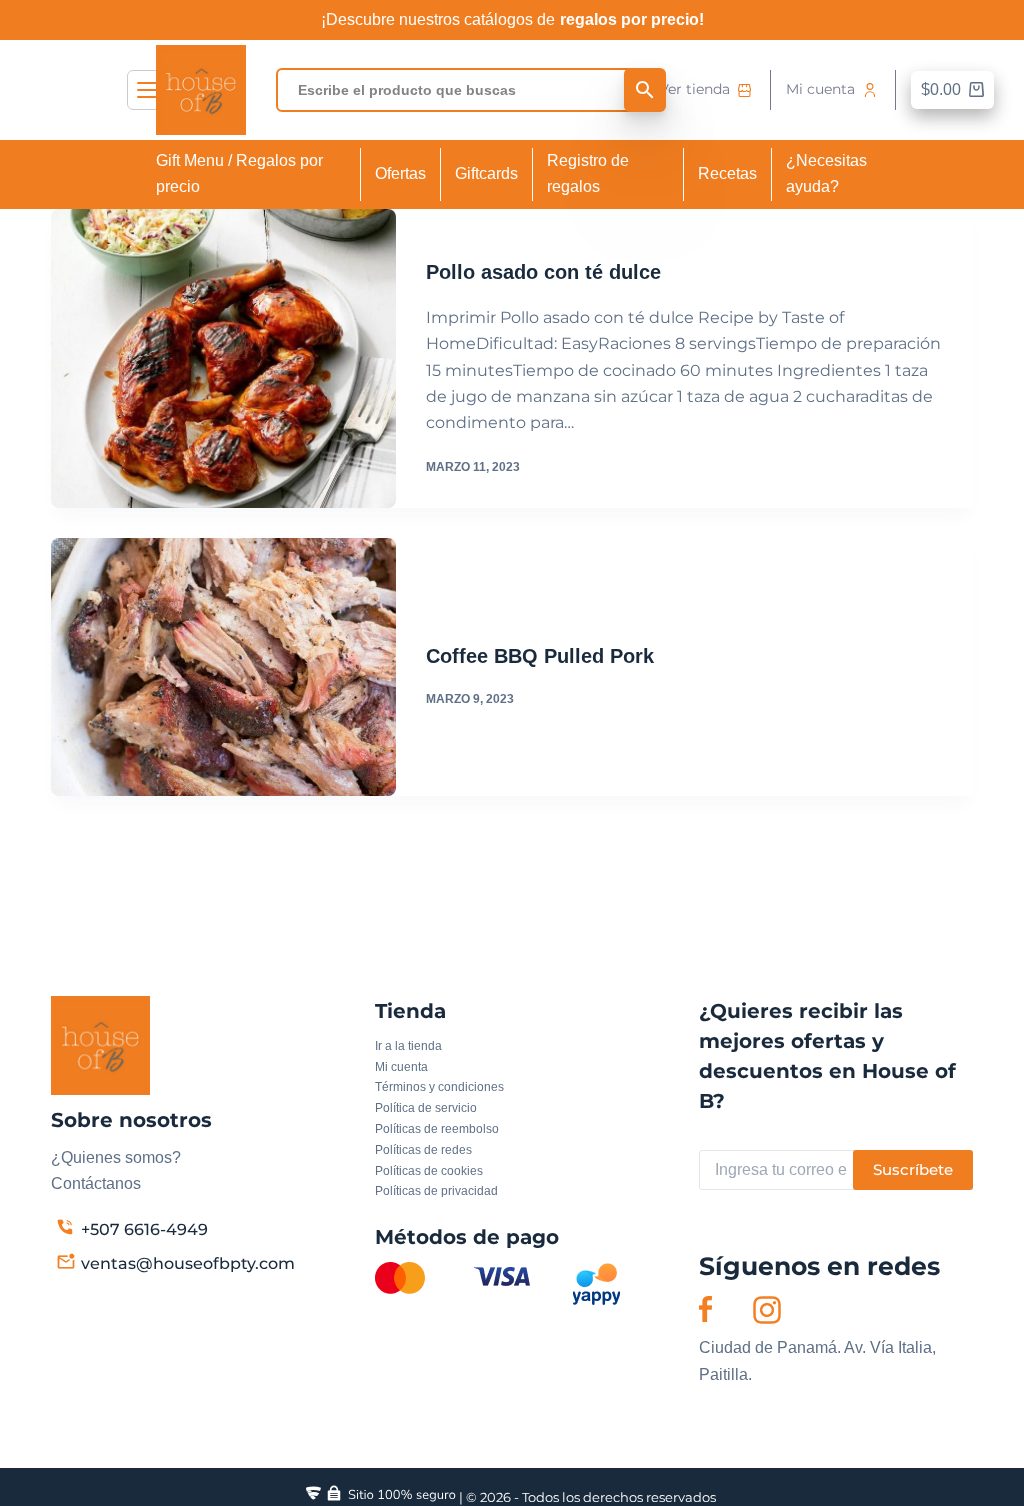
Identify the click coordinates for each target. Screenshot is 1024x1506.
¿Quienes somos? (116, 1157)
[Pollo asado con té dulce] (223, 358)
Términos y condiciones (439, 1087)
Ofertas (400, 173)
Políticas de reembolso (437, 1129)
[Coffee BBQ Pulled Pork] (223, 667)
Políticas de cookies (429, 1171)
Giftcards (486, 173)
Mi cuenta (820, 89)
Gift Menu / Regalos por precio (239, 173)
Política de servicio (426, 1108)
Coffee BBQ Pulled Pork (540, 656)
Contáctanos (96, 1183)
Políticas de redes (423, 1150)
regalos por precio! (632, 19)
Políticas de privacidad (436, 1191)
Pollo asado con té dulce (543, 272)
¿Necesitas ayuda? (826, 173)
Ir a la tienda (408, 1046)
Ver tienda (694, 89)
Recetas (727, 173)
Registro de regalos (588, 173)
